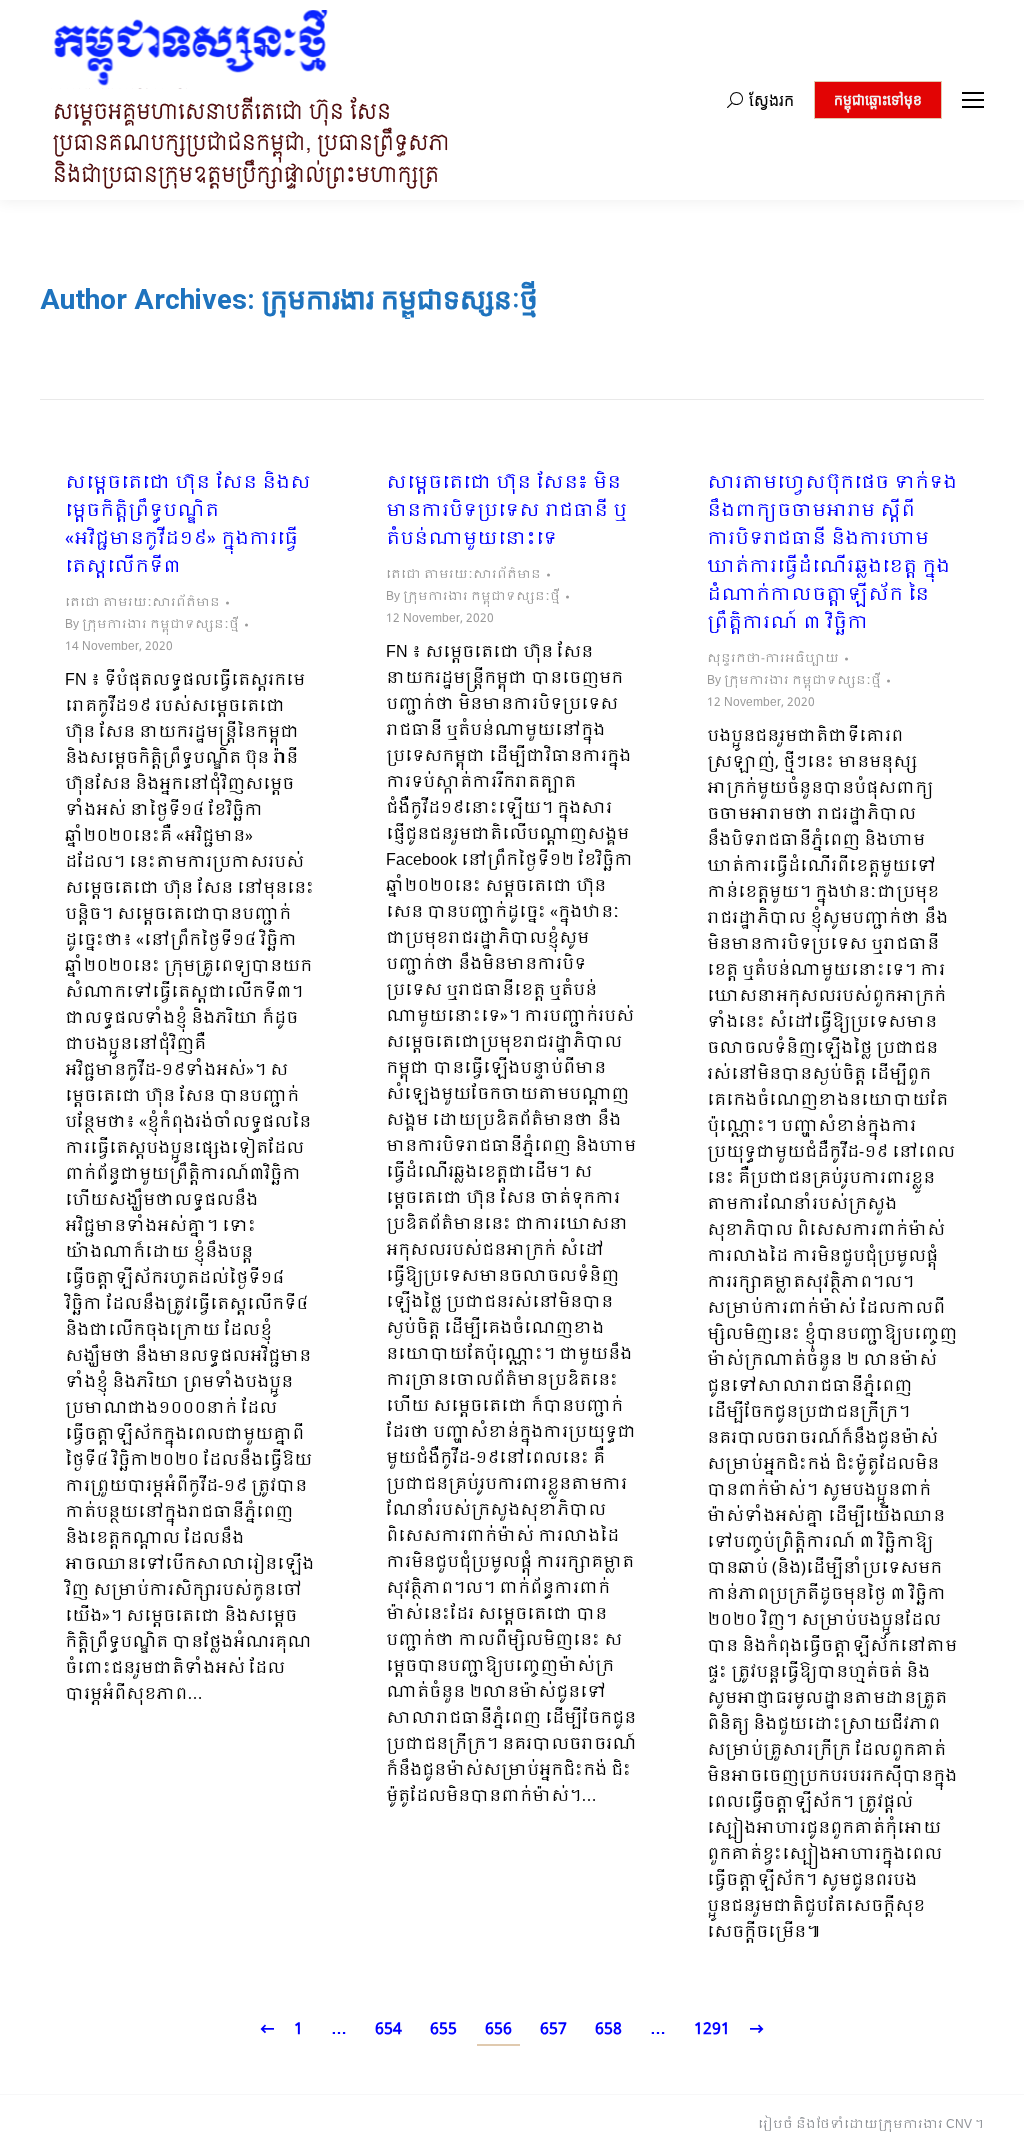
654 (388, 2029)
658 (608, 2029)
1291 (712, 2029)
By (152, 625)
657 (553, 2029)
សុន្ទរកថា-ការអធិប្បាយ (773, 659)
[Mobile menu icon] (973, 100)
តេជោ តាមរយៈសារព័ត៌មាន (142, 603)
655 (443, 2029)
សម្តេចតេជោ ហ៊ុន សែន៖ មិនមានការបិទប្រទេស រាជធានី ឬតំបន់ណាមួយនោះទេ (506, 512)
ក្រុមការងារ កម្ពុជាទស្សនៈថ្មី (400, 299)
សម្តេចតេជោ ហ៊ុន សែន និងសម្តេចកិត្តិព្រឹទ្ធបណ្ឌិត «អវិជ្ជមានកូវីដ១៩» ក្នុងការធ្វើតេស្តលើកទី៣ (188, 526)
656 (498, 2029)
